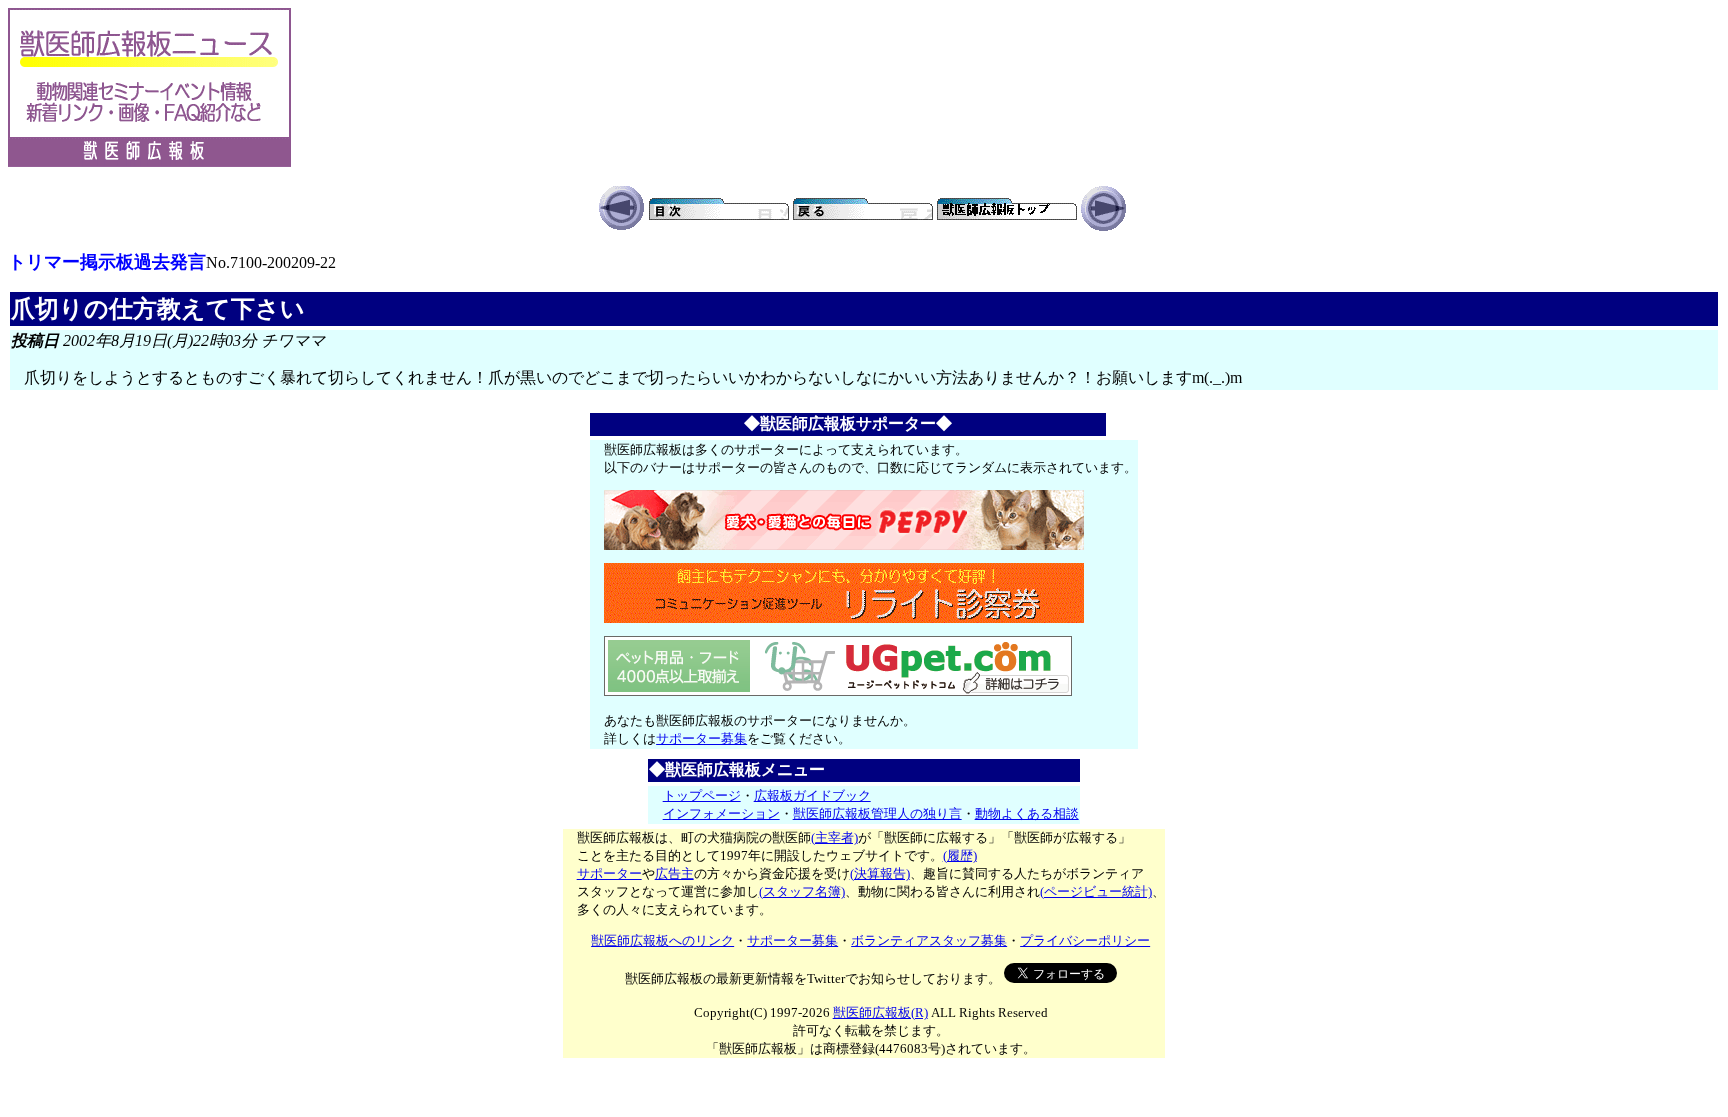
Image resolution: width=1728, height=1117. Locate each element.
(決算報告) (880, 873)
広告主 (674, 873)
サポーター (609, 873)
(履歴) (960, 855)
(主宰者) (834, 837)
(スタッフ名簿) (802, 891)
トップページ (702, 795)
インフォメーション (721, 813)
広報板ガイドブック (812, 795)
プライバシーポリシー (1085, 940)
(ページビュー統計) (1096, 891)
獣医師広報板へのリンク (662, 940)
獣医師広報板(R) (880, 1012)
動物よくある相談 (1027, 813)
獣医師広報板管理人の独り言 (877, 813)
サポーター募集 (701, 738)
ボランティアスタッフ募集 (929, 940)
